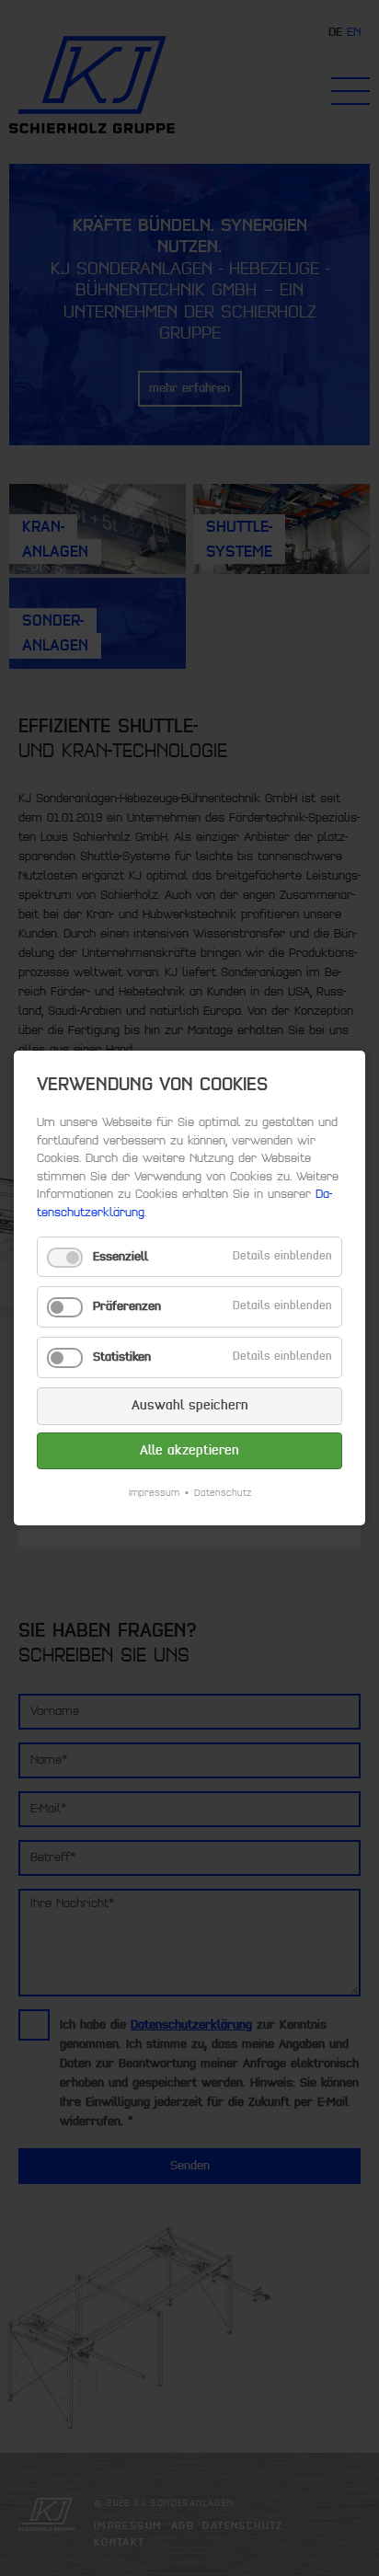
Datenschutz (223, 1493)
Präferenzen (127, 1306)
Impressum (154, 1493)
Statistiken (122, 1357)
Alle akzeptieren (189, 1450)
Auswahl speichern (190, 1405)
